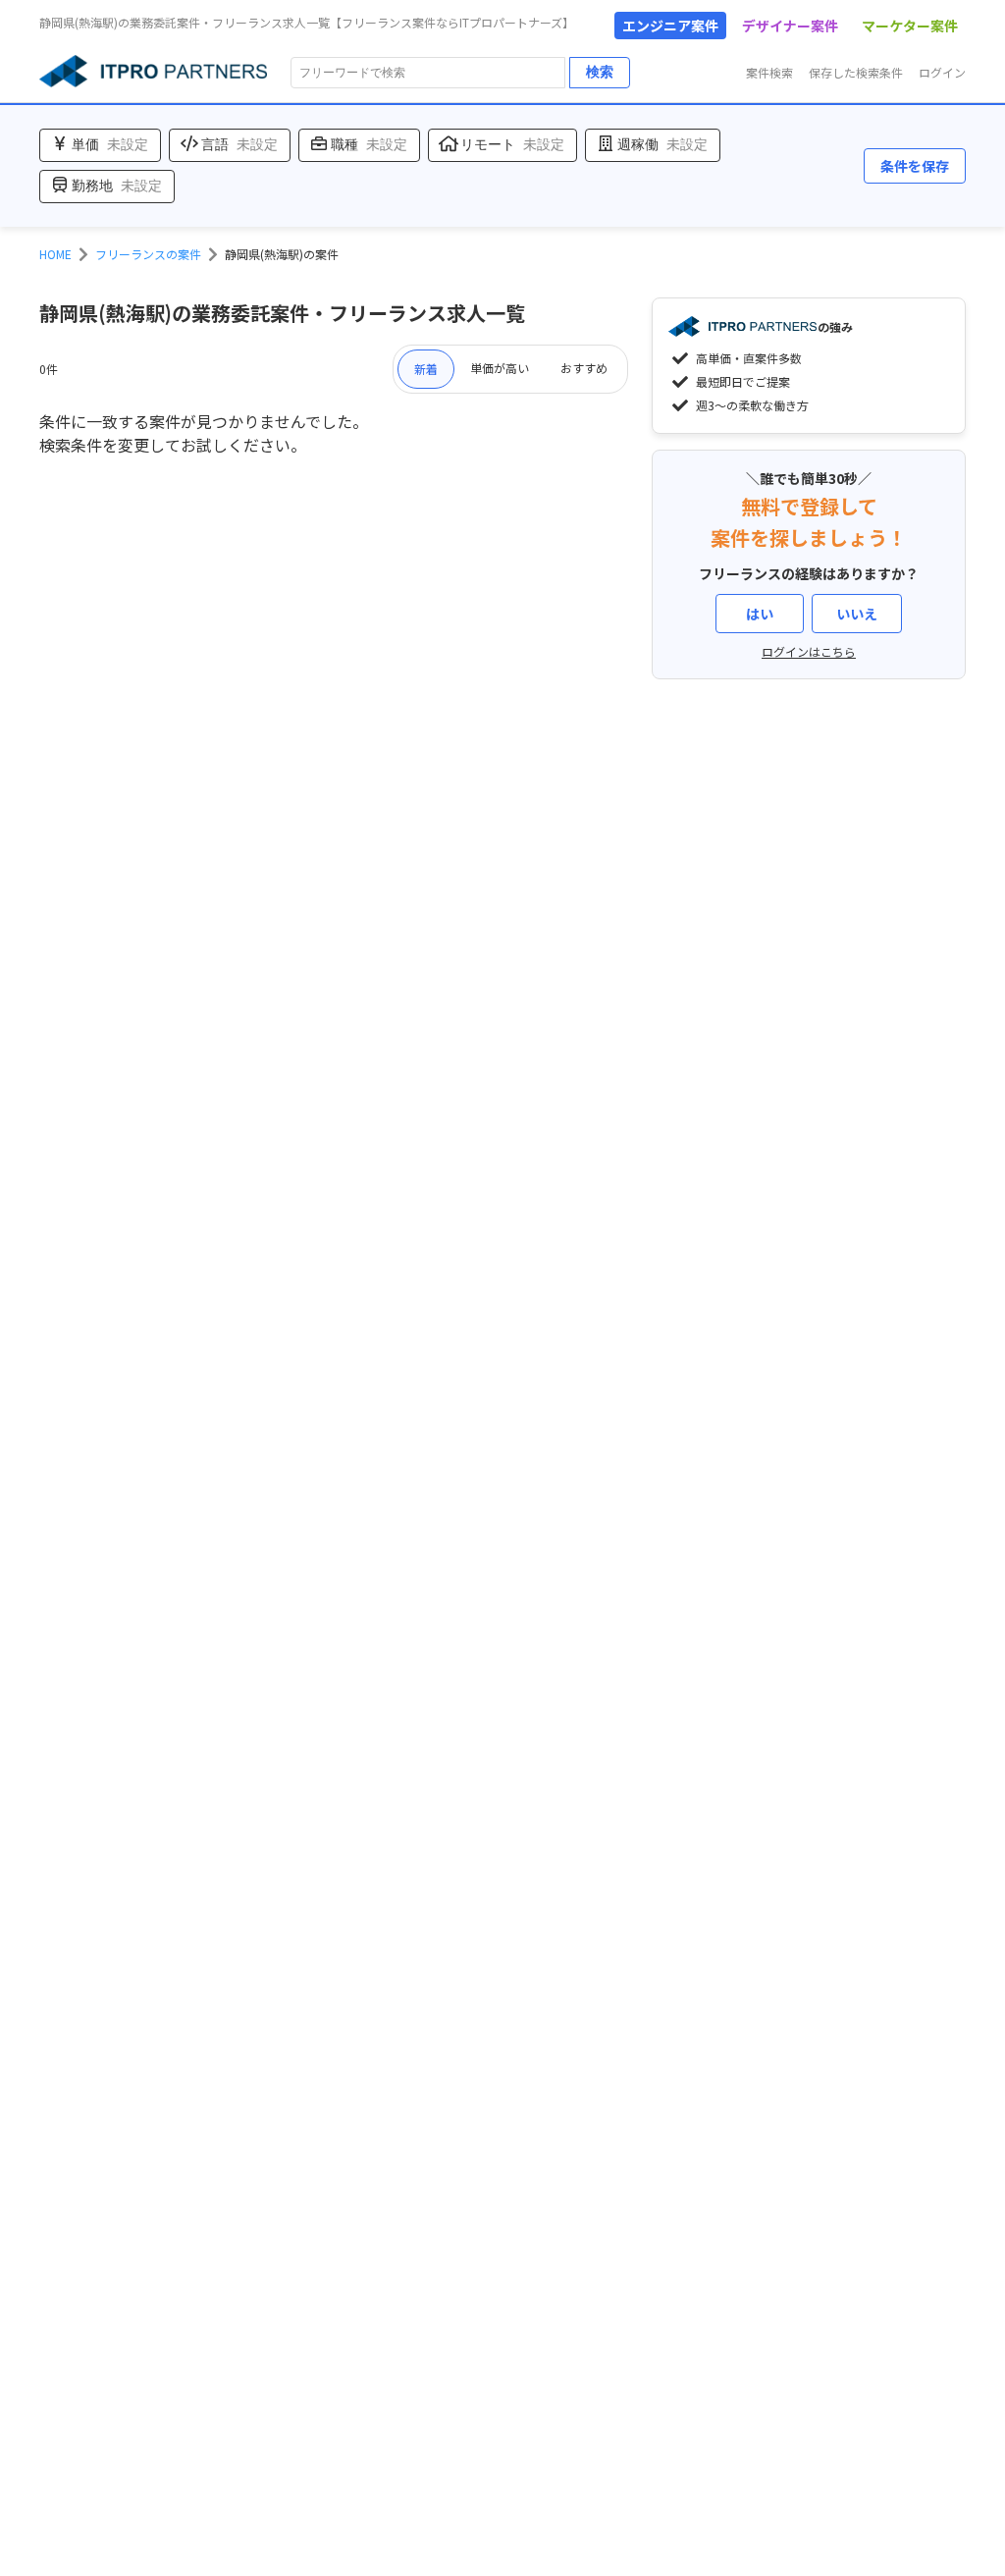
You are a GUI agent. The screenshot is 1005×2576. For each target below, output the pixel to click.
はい (760, 614)
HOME (55, 254)
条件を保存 (915, 166)
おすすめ (584, 368)
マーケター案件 (910, 26)
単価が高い (500, 368)
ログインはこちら (809, 651)
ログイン (942, 72)
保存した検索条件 (856, 72)
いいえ (857, 614)
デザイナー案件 (790, 26)
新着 (426, 369)
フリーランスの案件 (148, 254)
